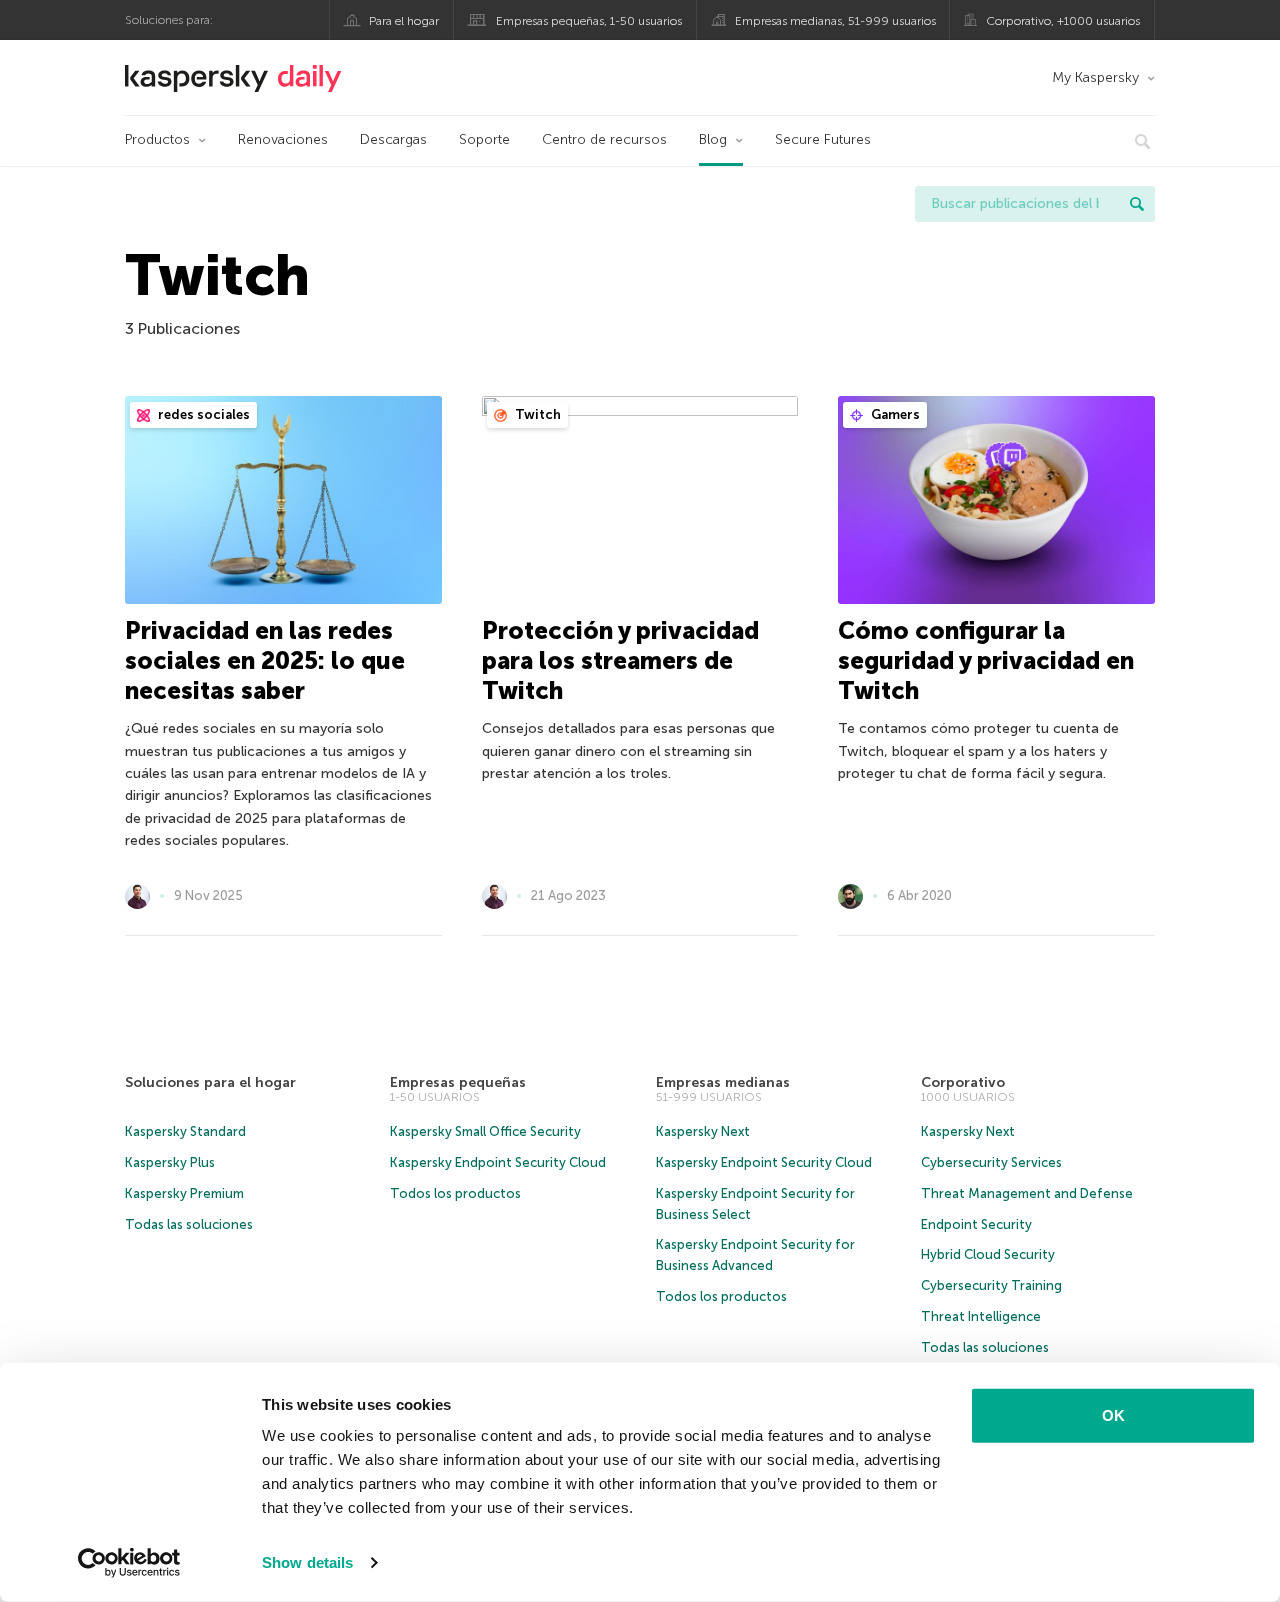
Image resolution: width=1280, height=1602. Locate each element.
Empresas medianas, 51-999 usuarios (835, 21)
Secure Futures (823, 139)
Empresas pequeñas (458, 1082)
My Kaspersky (1095, 77)
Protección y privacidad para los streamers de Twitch (620, 660)
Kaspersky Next (703, 1131)
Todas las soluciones (189, 1224)
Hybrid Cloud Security (988, 1254)
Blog (713, 139)
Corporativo (963, 1082)
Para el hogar (404, 21)
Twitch (536, 414)
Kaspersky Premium (184, 1193)
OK (1113, 1415)
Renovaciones (283, 139)
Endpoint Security (976, 1224)
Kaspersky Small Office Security (485, 1131)
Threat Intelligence (981, 1316)
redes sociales (202, 414)
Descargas (393, 139)
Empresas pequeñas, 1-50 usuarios (589, 21)
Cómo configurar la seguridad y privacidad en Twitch (986, 660)
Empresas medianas (723, 1082)
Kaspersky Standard (185, 1131)
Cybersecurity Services (991, 1162)
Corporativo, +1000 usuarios (1063, 21)
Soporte (484, 139)
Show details (307, 1562)
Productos (157, 139)
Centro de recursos (604, 139)
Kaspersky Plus (170, 1162)
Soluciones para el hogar (210, 1082)
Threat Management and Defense (1027, 1193)
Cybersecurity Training (991, 1285)
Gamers (894, 414)
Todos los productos (455, 1193)
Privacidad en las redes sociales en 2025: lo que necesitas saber (265, 660)
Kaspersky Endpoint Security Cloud (498, 1162)
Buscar (1137, 204)
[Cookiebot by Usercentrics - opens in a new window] (129, 1563)
